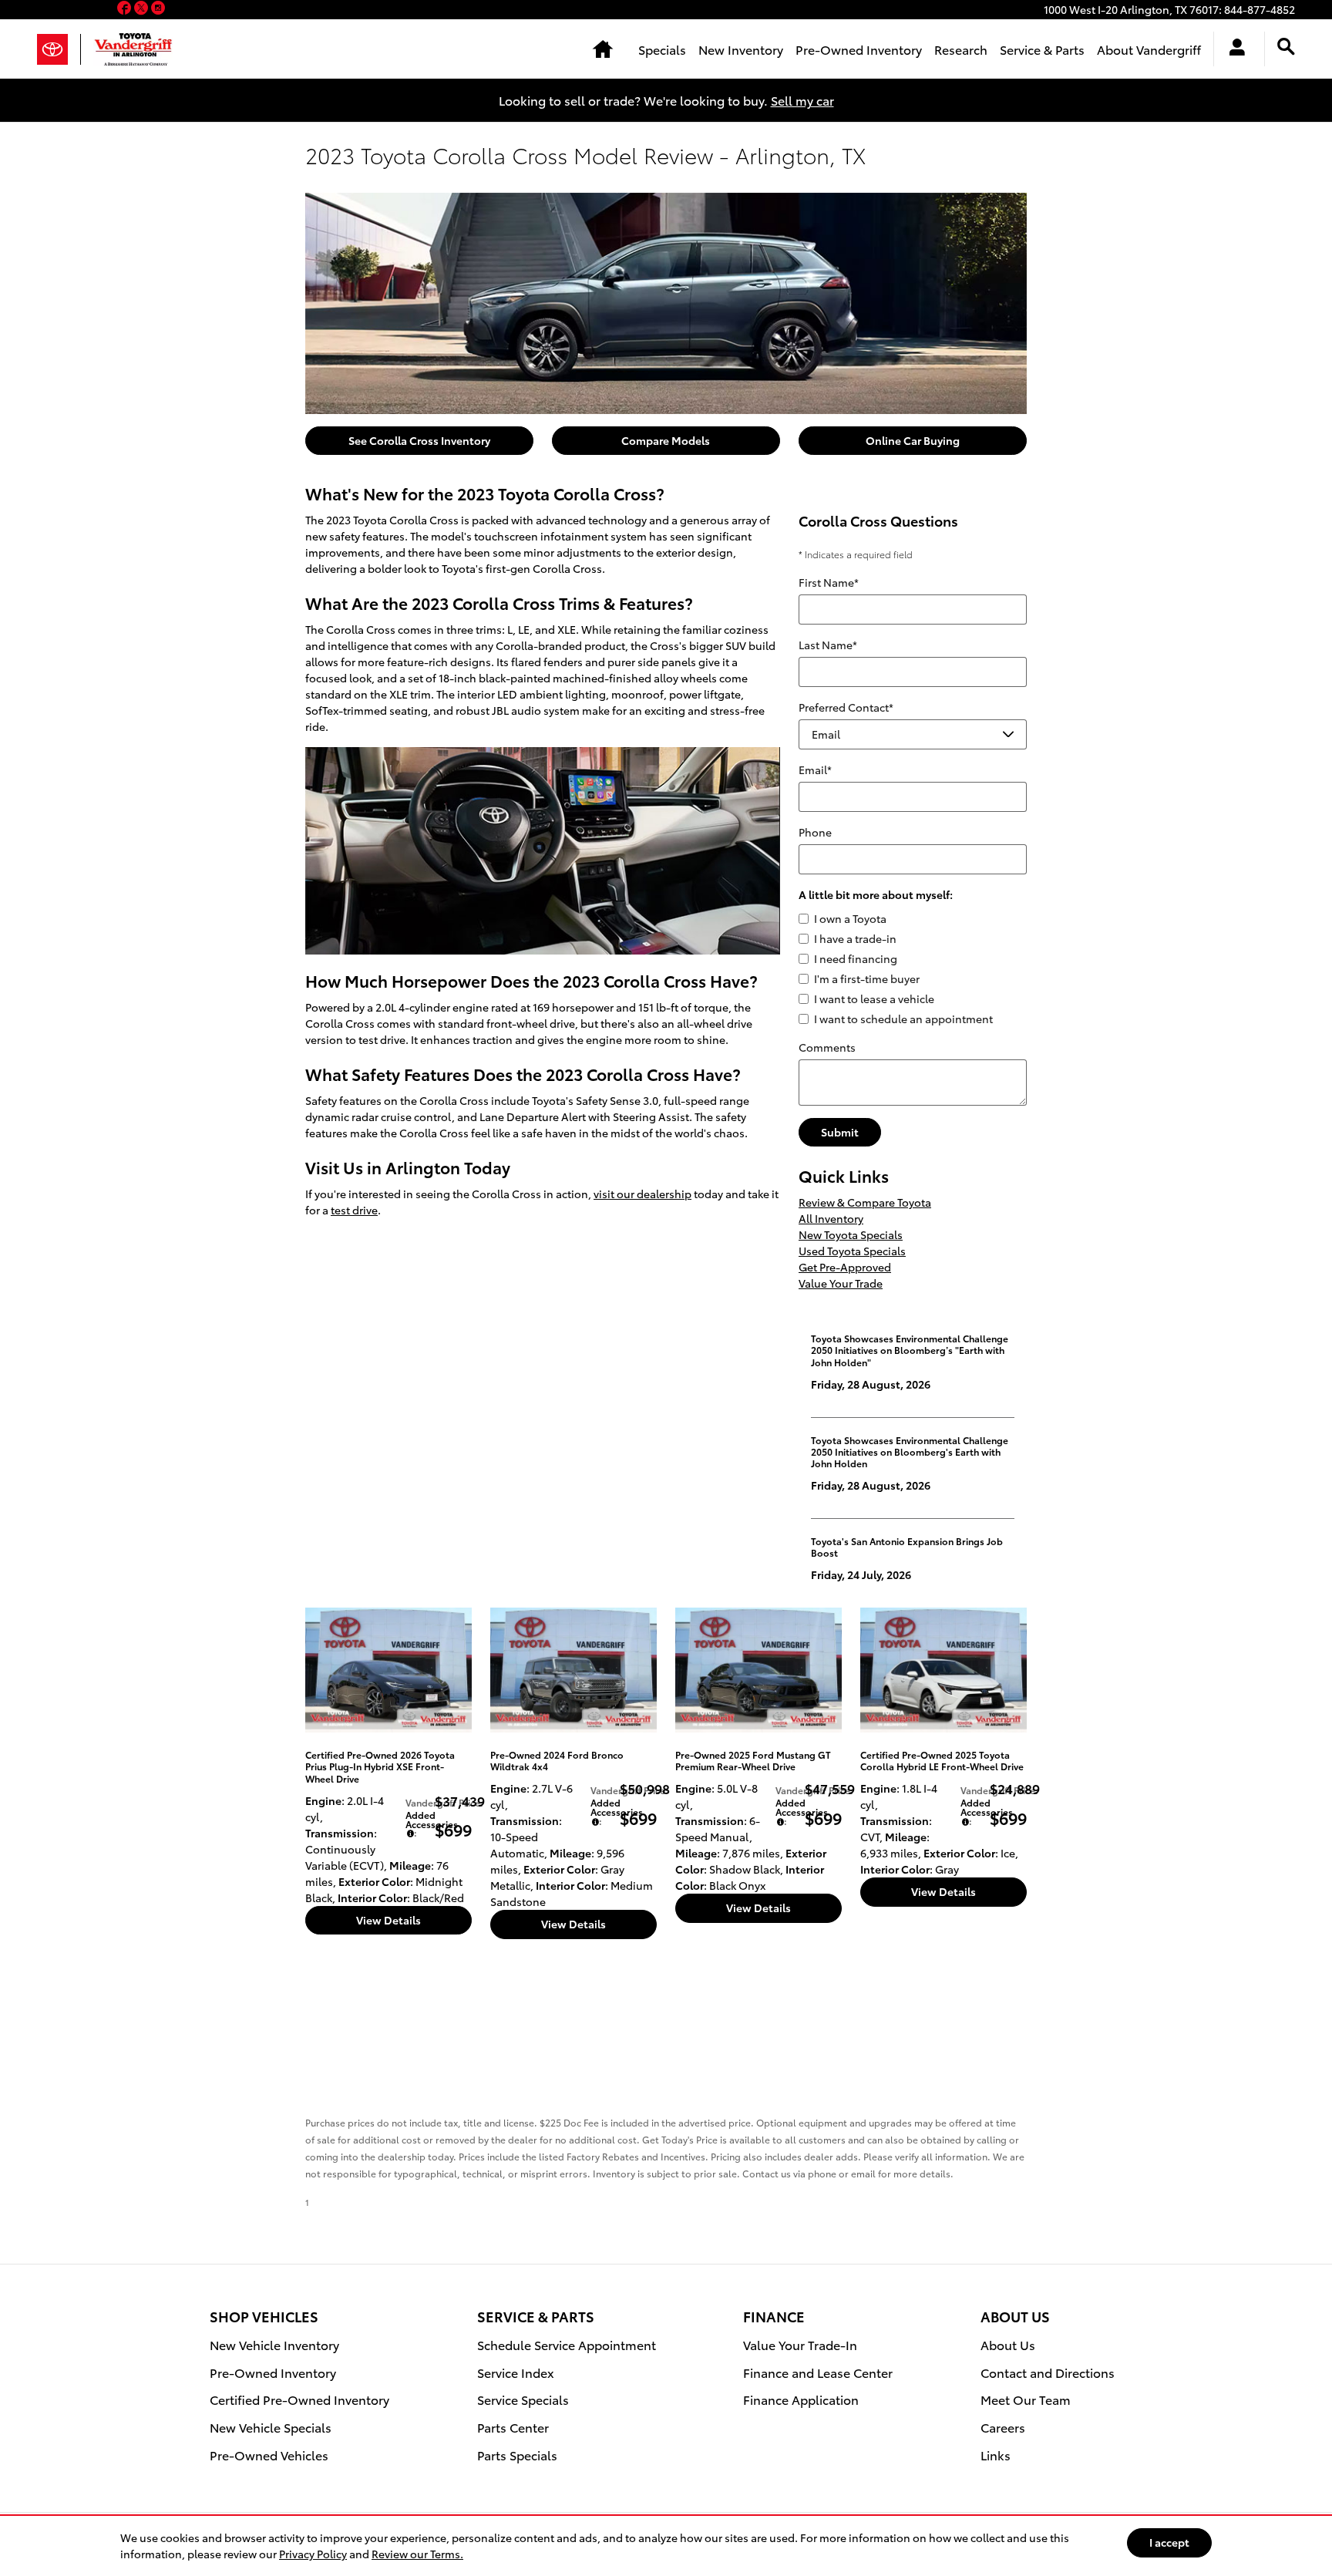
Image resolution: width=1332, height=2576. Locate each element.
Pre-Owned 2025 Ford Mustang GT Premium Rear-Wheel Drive (753, 1760)
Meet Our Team (1026, 2399)
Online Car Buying (913, 440)
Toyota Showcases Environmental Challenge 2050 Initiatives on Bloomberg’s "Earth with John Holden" (910, 1350)
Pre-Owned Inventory (859, 49)
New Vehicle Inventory (274, 2344)
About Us (1008, 2344)
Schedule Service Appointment (567, 2344)
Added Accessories (432, 1819)
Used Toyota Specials (852, 1251)
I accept (1169, 2542)
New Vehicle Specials (271, 2427)
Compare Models (666, 440)
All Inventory (831, 1218)
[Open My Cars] (1233, 49)
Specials (662, 49)
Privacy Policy (313, 2554)
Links (996, 2455)
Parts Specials (517, 2455)
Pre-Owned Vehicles (269, 2455)
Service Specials (523, 2399)
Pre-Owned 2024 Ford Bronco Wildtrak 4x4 (557, 1760)
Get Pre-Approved (845, 1267)
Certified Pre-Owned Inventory (299, 2399)
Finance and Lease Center (818, 2372)
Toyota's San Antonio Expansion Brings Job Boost (907, 1547)
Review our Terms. (417, 2554)
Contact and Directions (1048, 2372)
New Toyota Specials (851, 1234)
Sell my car (802, 100)
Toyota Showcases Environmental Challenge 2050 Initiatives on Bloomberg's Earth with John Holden (910, 1452)
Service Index (516, 2372)
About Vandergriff (1149, 49)
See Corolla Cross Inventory (419, 440)
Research (961, 49)
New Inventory (741, 49)
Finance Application (801, 2399)
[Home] (59, 49)
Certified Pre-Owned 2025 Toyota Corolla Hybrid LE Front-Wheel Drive (942, 1760)
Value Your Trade (841, 1283)
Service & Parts (1042, 49)
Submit (840, 1132)
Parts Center (513, 2427)
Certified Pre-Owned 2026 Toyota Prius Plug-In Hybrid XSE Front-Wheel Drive (380, 1766)
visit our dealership (642, 1194)
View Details (388, 1920)
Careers (1003, 2427)
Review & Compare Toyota (865, 1202)
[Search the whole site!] (1286, 47)
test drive (354, 1210)
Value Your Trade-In (800, 2344)
